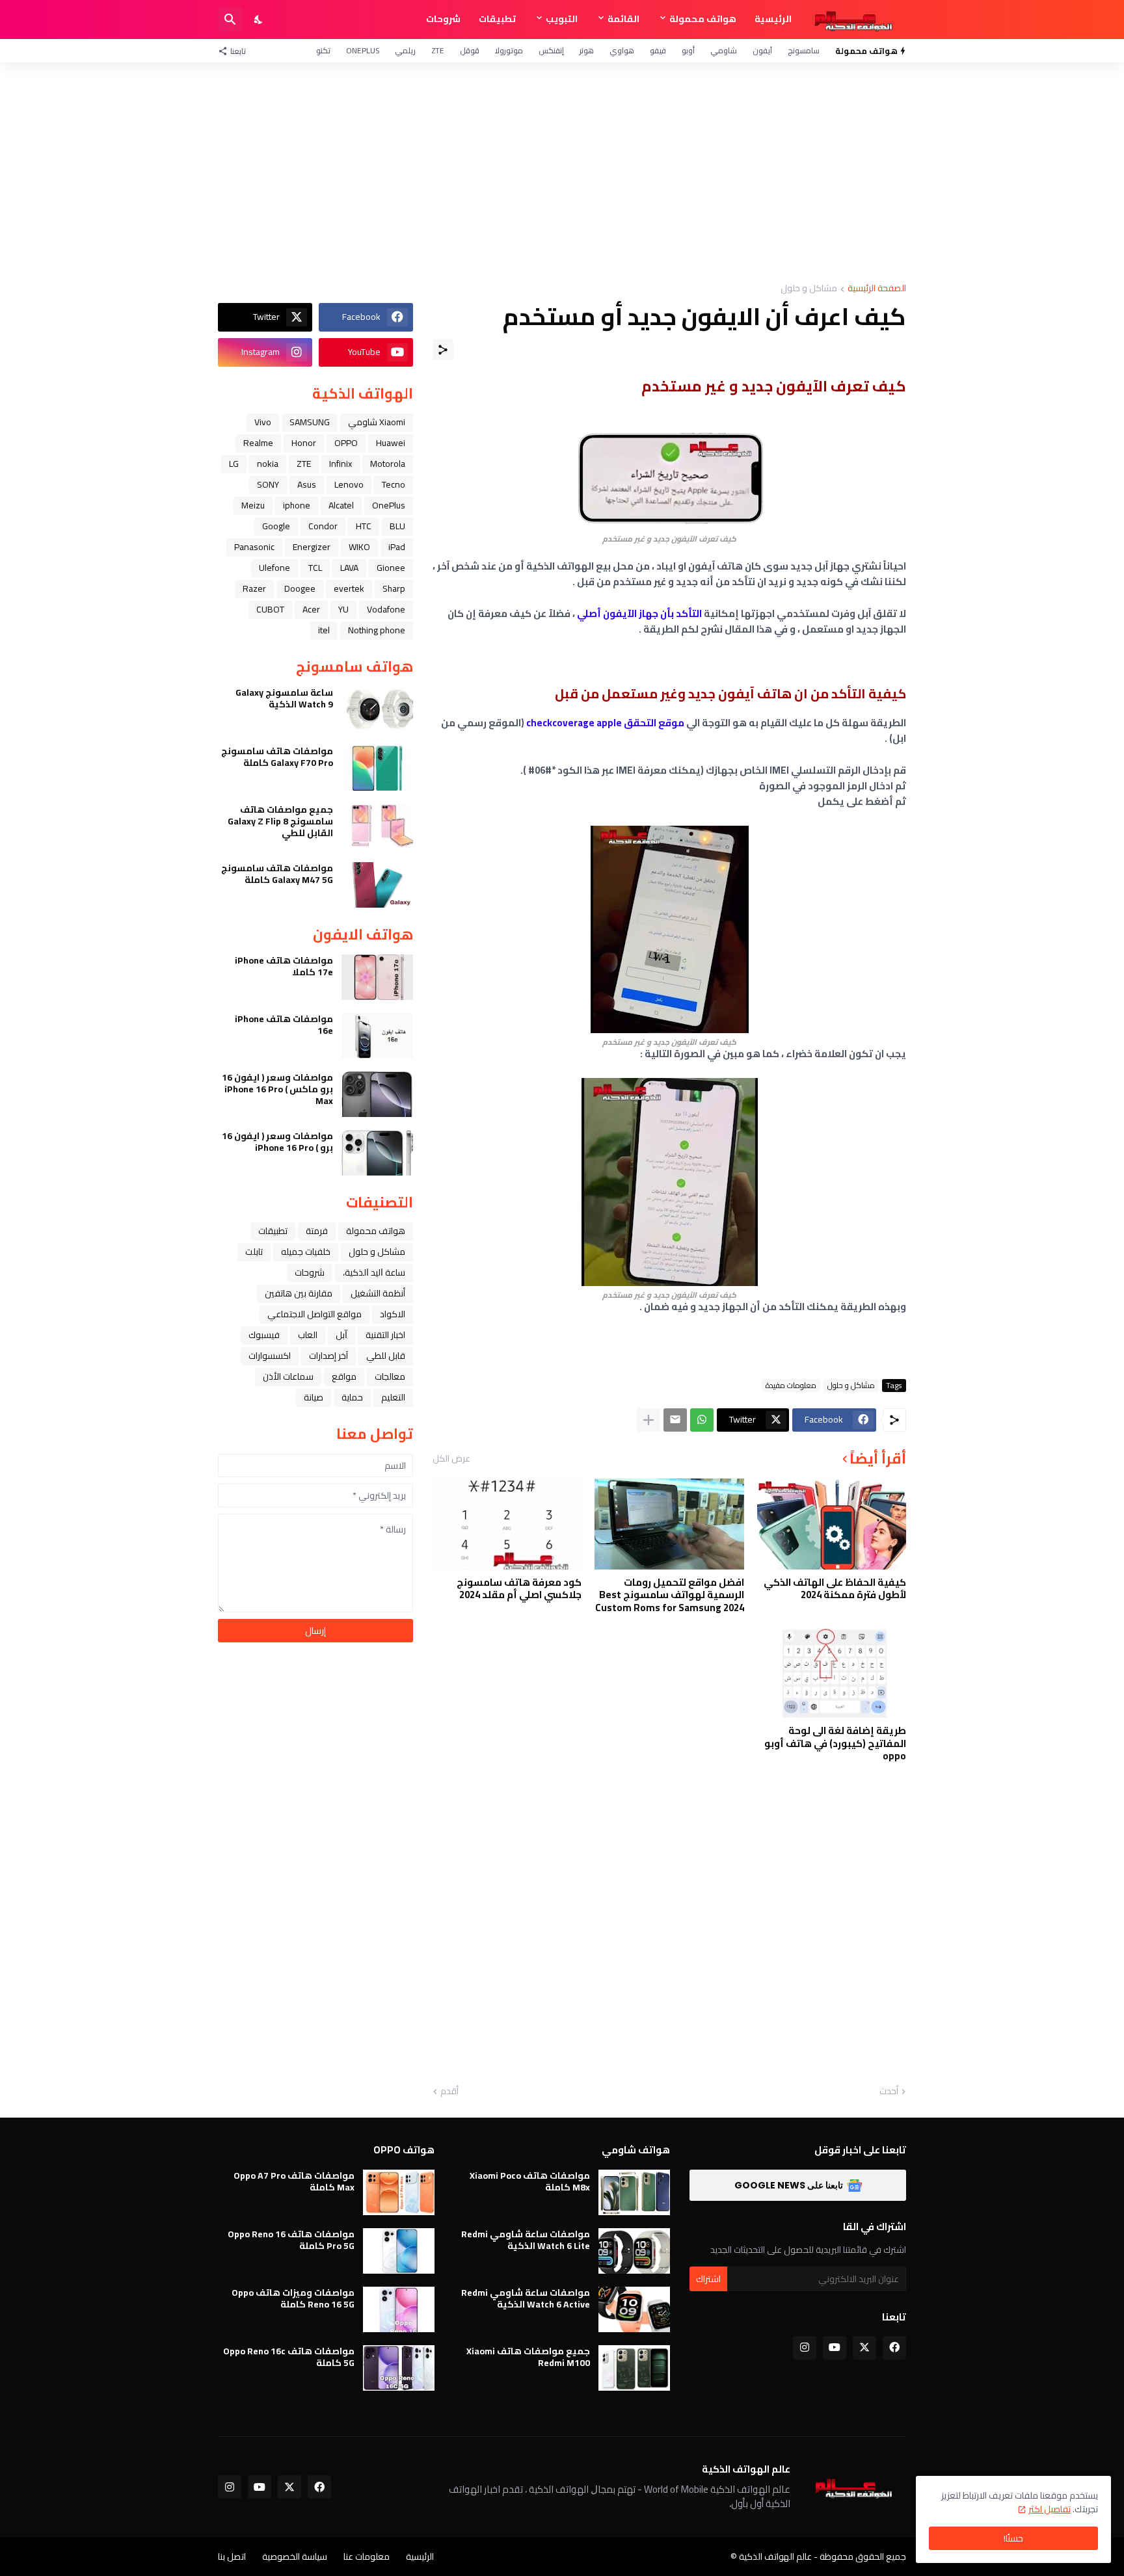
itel (324, 630)
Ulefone (274, 568)
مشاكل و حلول (809, 289)
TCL (315, 568)
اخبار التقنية (385, 1335)
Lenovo (349, 484)
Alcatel (341, 505)
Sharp (394, 588)
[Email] (675, 1420)
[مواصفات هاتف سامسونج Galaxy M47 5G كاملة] (377, 885)
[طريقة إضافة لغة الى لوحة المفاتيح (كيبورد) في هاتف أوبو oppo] (832, 1672)
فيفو (658, 50)
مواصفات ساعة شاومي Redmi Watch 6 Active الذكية (526, 2298)
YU (343, 609)
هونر (587, 50)
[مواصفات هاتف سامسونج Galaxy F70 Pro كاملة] (377, 768)
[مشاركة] (443, 350)
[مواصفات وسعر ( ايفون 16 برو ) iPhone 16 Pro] (377, 1153)
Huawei (391, 443)
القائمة (623, 19)
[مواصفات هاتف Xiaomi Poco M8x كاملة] (634, 2192)
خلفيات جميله (306, 1252)
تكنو (323, 50)
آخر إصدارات (328, 1356)
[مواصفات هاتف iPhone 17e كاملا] (377, 977)
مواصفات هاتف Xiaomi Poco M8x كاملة (530, 2181)
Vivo (263, 422)
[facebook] (894, 2348)
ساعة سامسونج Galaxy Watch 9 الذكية (284, 698)
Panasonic (254, 547)
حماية (352, 1397)
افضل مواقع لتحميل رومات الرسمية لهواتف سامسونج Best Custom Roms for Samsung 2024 (669, 1595)
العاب (308, 1335)
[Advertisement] (562, 173)
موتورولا (509, 50)
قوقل (470, 50)
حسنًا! (1013, 2538)
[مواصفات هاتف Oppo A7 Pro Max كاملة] (399, 2192)
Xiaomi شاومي (377, 422)
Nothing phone (377, 630)
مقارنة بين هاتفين (299, 1293)
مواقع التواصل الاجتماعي (314, 1314)
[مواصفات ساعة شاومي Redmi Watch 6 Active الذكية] (634, 2309)
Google (276, 526)
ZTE (438, 50)
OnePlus (363, 50)
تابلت (254, 1252)
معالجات (390, 1376)
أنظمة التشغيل (378, 1293)
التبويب (562, 19)
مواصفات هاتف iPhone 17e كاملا (284, 966)
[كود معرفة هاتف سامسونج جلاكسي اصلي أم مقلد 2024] (507, 1524)
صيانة (314, 1397)
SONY (268, 484)
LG (234, 464)
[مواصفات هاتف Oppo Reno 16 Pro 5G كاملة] (399, 2251)
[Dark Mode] (259, 20)
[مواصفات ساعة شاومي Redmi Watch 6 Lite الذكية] (634, 2251)
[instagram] (805, 2348)
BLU (397, 526)
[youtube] (835, 2348)
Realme (258, 443)
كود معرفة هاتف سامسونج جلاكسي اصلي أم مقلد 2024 (519, 1589)
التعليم (393, 1397)
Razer (254, 588)
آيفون (762, 50)
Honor (304, 443)
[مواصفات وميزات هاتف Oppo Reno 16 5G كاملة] (399, 2309)
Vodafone (386, 609)
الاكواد (393, 1314)
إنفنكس (551, 50)
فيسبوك (264, 1335)
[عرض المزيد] (649, 1420)
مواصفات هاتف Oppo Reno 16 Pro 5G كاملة (291, 2240)
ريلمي (405, 50)
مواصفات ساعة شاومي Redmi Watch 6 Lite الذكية (526, 2240)
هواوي (622, 50)
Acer (311, 609)
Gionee (391, 568)
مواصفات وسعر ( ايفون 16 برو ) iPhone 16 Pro (277, 1142)
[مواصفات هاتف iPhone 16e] (377, 1036)
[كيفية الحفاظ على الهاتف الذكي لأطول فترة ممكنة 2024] (832, 1524)
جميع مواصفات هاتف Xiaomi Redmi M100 (528, 2357)
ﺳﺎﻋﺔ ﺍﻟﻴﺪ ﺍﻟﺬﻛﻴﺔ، (374, 1272)
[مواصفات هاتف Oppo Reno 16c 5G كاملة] (399, 2368)
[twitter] (864, 2348)
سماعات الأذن (288, 1376)
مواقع (344, 1376)
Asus (307, 484)
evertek (349, 588)
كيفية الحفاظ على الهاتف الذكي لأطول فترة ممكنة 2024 (835, 1589)
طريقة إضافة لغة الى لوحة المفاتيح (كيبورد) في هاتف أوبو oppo (835, 1743)
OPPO (346, 443)
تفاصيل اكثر (1050, 2509)
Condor (323, 526)
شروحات (443, 19)
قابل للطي (386, 1356)
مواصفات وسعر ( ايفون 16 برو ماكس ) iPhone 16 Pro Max (277, 1089)
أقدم (449, 2092)
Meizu (253, 505)
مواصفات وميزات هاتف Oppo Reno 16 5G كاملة (293, 2298)
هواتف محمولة (703, 19)
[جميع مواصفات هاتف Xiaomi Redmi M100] (634, 2368)
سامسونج (804, 50)
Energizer (312, 547)
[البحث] (230, 20)
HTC (364, 526)
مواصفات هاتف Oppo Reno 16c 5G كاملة (289, 2357)
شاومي (724, 50)
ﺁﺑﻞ (341, 1335)
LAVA (349, 568)
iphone (297, 505)
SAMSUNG (310, 422)
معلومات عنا (367, 2556)
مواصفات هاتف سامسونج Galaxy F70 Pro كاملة (277, 757)
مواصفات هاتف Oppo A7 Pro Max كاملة (294, 2181)
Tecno (394, 484)
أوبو (688, 50)
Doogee (300, 588)
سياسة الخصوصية (295, 2556)
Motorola (388, 464)
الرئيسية (773, 19)
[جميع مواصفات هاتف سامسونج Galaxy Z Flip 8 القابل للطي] (377, 826)
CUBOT (270, 609)
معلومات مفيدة (791, 1386)
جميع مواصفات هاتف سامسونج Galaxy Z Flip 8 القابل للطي (280, 821)
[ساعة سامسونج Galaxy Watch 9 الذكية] (377, 709)
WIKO (359, 547)
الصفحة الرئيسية (877, 289)
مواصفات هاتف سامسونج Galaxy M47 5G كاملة (277, 874)
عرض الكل (451, 1458)
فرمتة (317, 1231)
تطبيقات (497, 19)
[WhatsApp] (702, 1420)
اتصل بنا (232, 2556)
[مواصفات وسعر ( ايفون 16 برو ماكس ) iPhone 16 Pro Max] (377, 1094)
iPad (397, 547)
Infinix (341, 464)
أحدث (889, 2092)
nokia (268, 464)
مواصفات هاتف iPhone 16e (284, 1025)
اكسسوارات (270, 1356)
